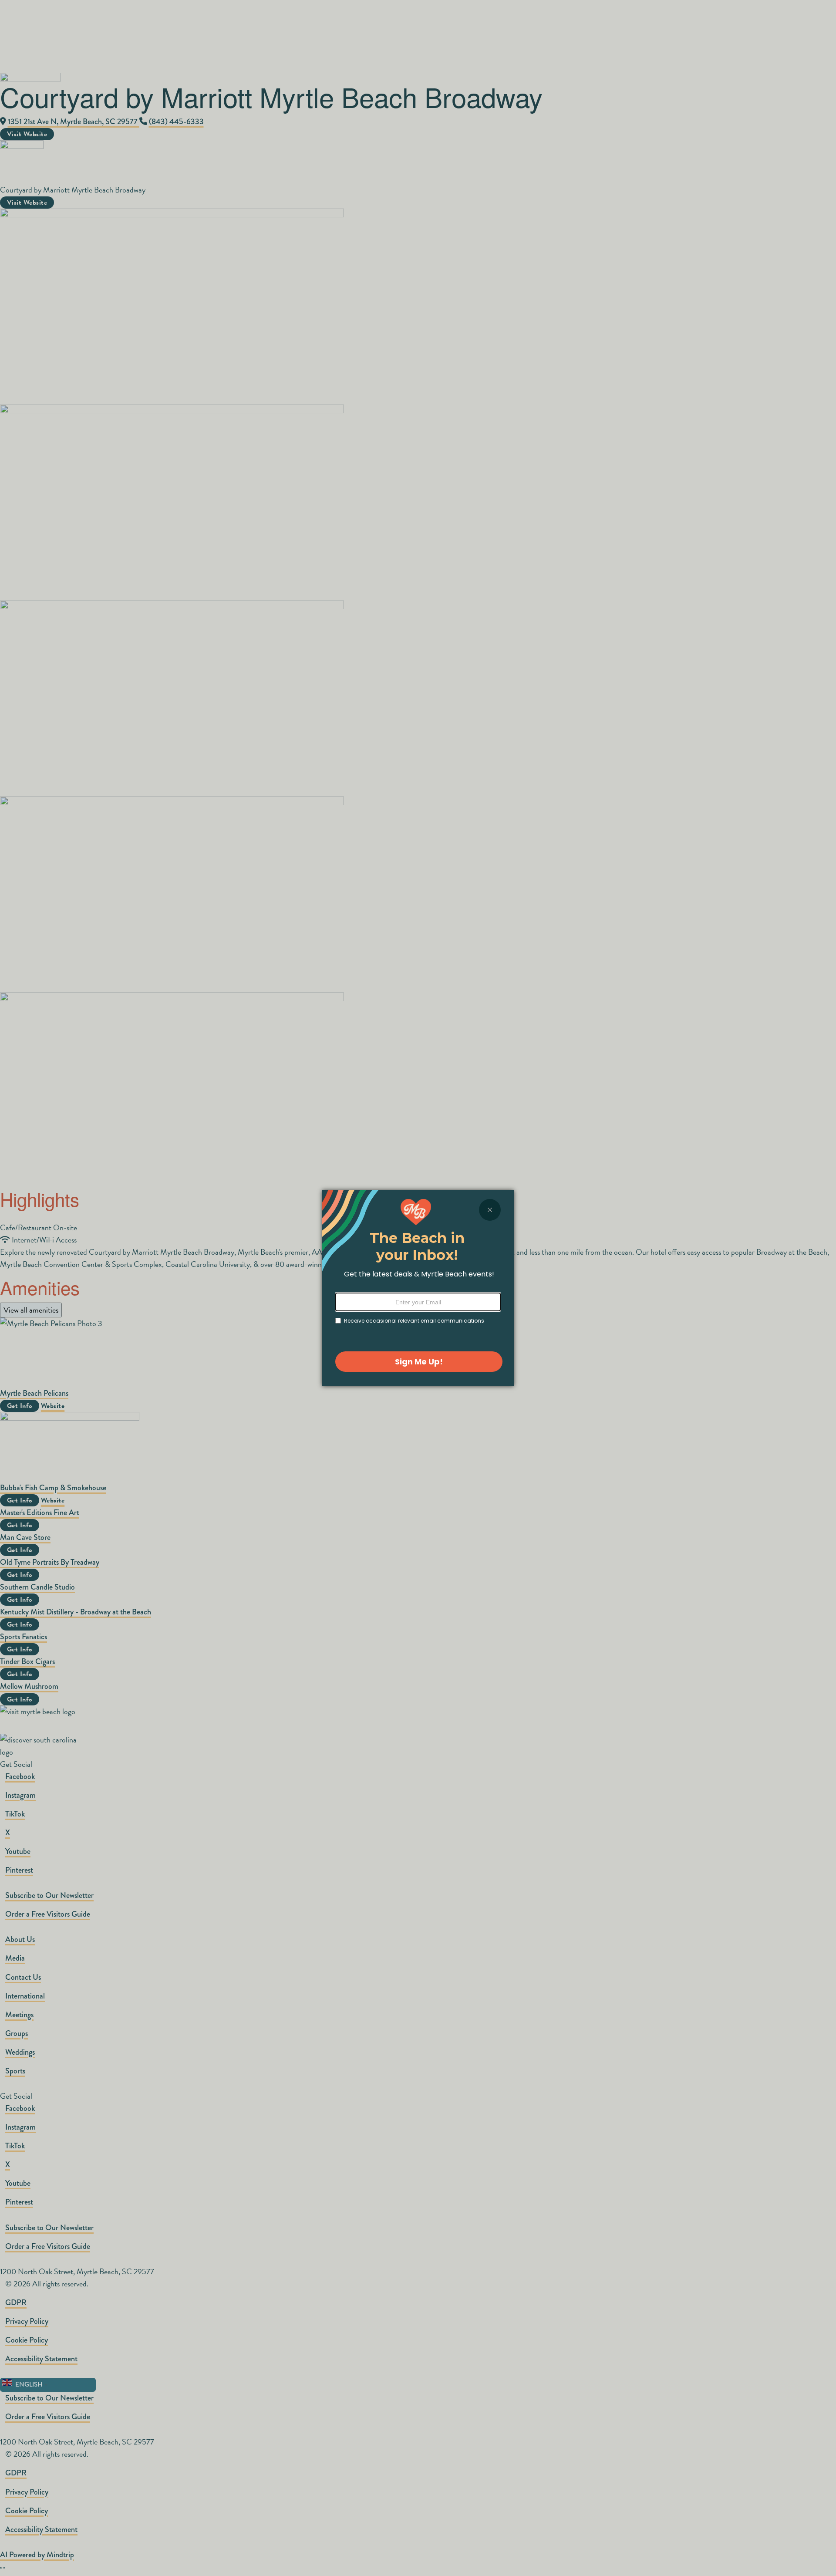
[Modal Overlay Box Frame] (418, 1288)
